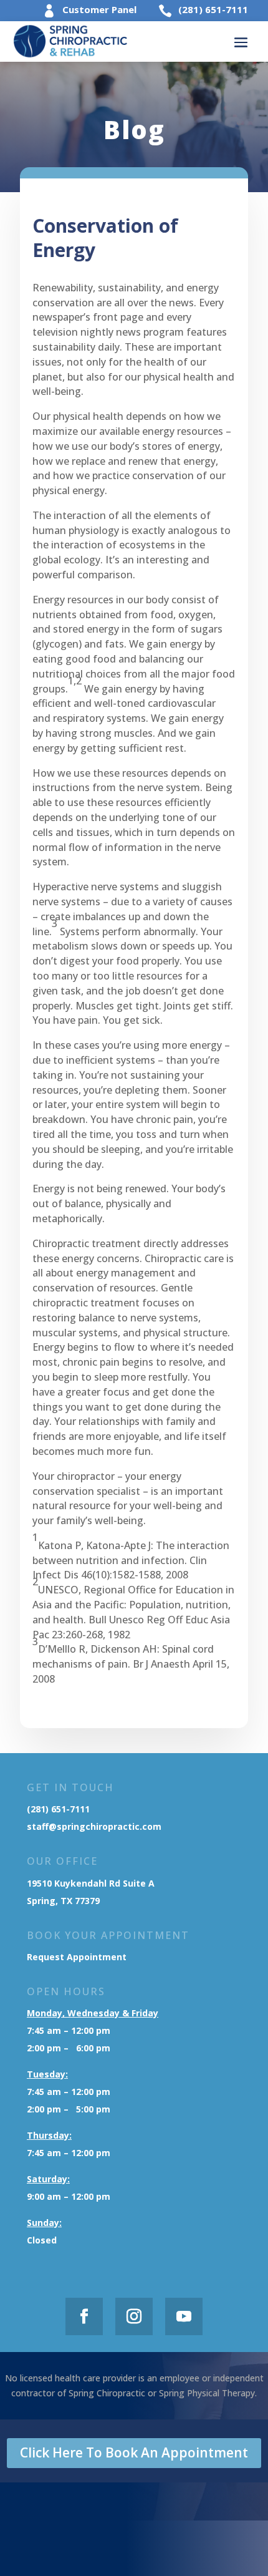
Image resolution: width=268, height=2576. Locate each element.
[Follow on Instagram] (134, 2316)
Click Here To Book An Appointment (134, 2452)
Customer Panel (99, 9)
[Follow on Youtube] (184, 2316)
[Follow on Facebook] (84, 2316)
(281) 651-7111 (213, 9)
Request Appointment (78, 1957)
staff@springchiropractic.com (94, 1826)
